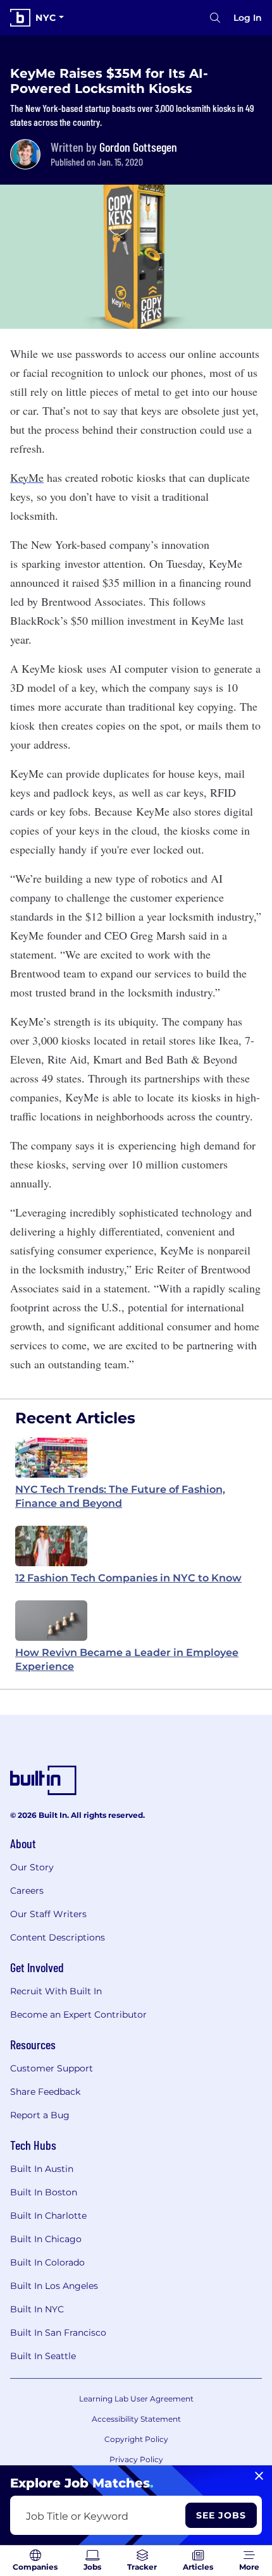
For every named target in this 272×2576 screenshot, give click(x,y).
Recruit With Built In (56, 1991)
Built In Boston (44, 2192)
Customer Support (52, 2068)
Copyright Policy (136, 2439)
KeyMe (27, 477)
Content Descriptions (58, 1937)
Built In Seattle (43, 2356)
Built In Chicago (46, 2239)
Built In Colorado (47, 2262)
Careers (27, 1891)
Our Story (32, 1867)
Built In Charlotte (48, 2216)
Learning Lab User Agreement (136, 2399)
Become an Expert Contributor (78, 2015)
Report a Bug (40, 2115)
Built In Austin (42, 2169)
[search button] (215, 18)
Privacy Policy (136, 2459)
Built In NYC (37, 2309)
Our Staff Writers (48, 1914)
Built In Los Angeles (54, 2286)
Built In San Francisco (58, 2333)
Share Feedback (45, 2092)
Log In (248, 18)
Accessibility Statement (136, 2419)
